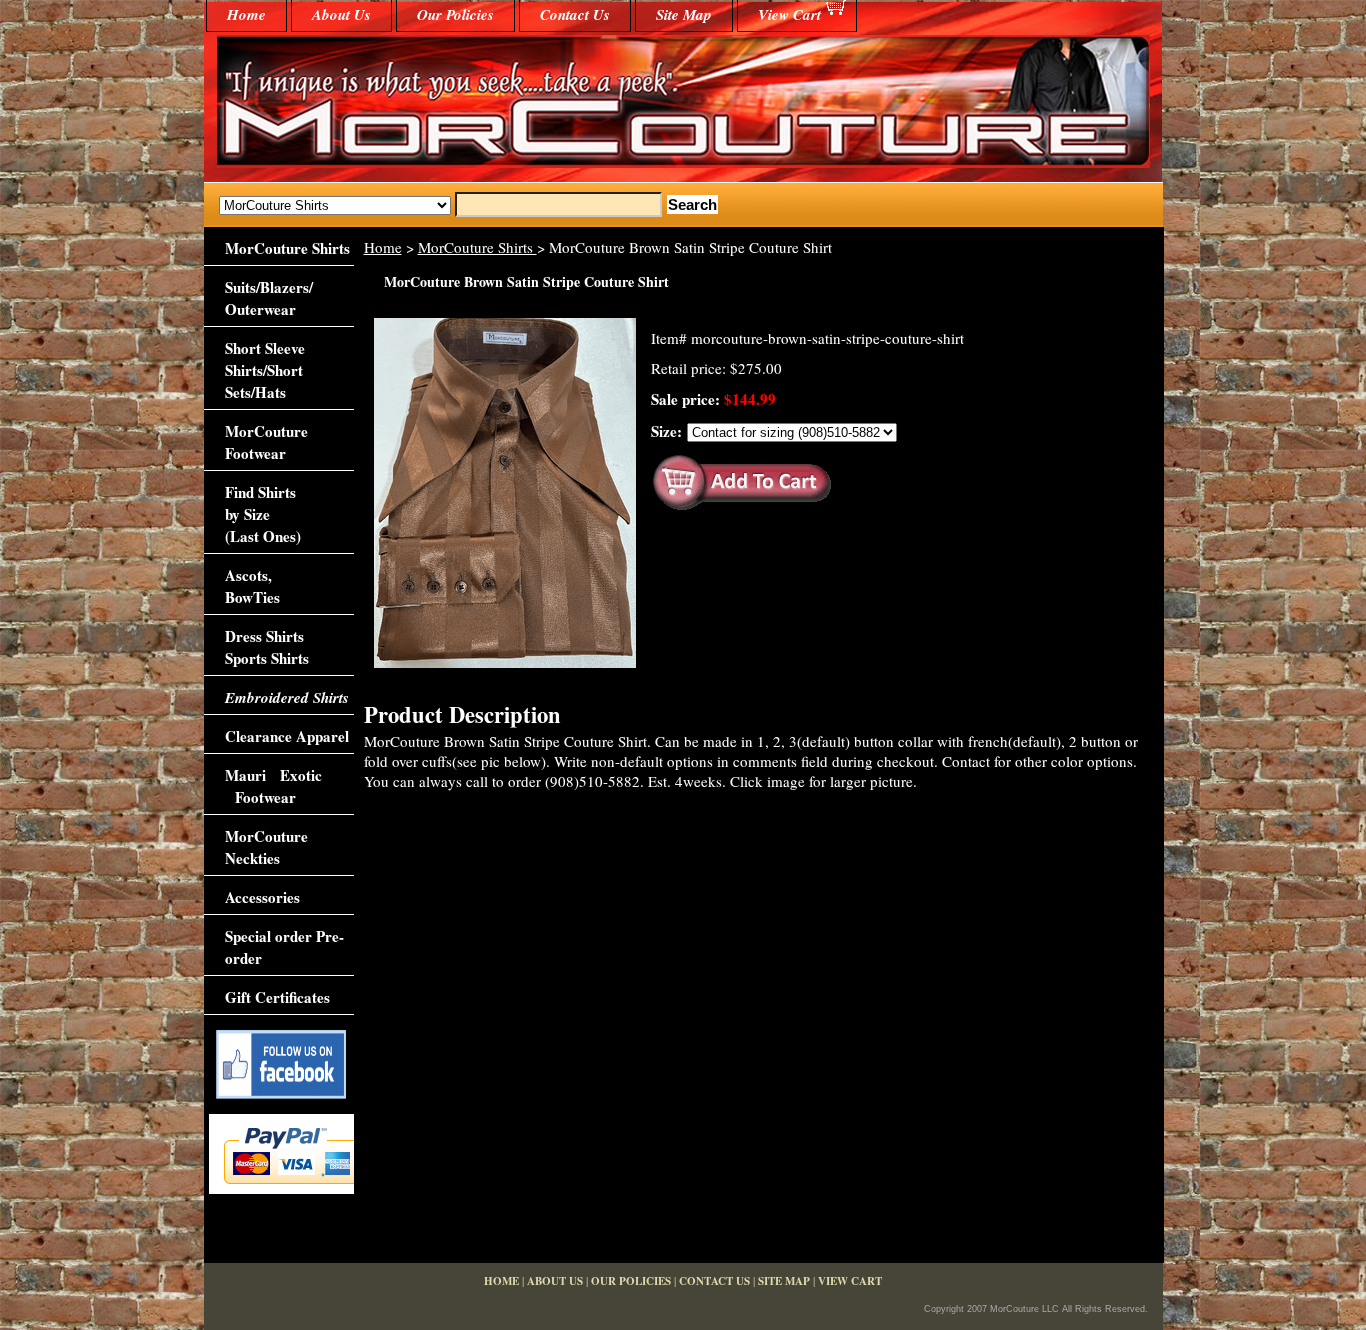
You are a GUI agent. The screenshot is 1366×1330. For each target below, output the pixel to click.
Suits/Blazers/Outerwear (269, 298)
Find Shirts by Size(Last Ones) (263, 514)
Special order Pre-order (284, 947)
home (246, 14)
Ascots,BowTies (252, 586)
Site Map (684, 14)
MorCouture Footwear (266, 442)
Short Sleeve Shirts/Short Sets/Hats (265, 370)
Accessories (262, 897)
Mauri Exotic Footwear (273, 786)
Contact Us (575, 14)
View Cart (789, 14)
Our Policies (455, 14)
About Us (341, 14)
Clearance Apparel (287, 736)
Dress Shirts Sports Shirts (267, 647)
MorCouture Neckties (266, 847)
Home (383, 247)
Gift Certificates (277, 997)
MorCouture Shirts (477, 247)
